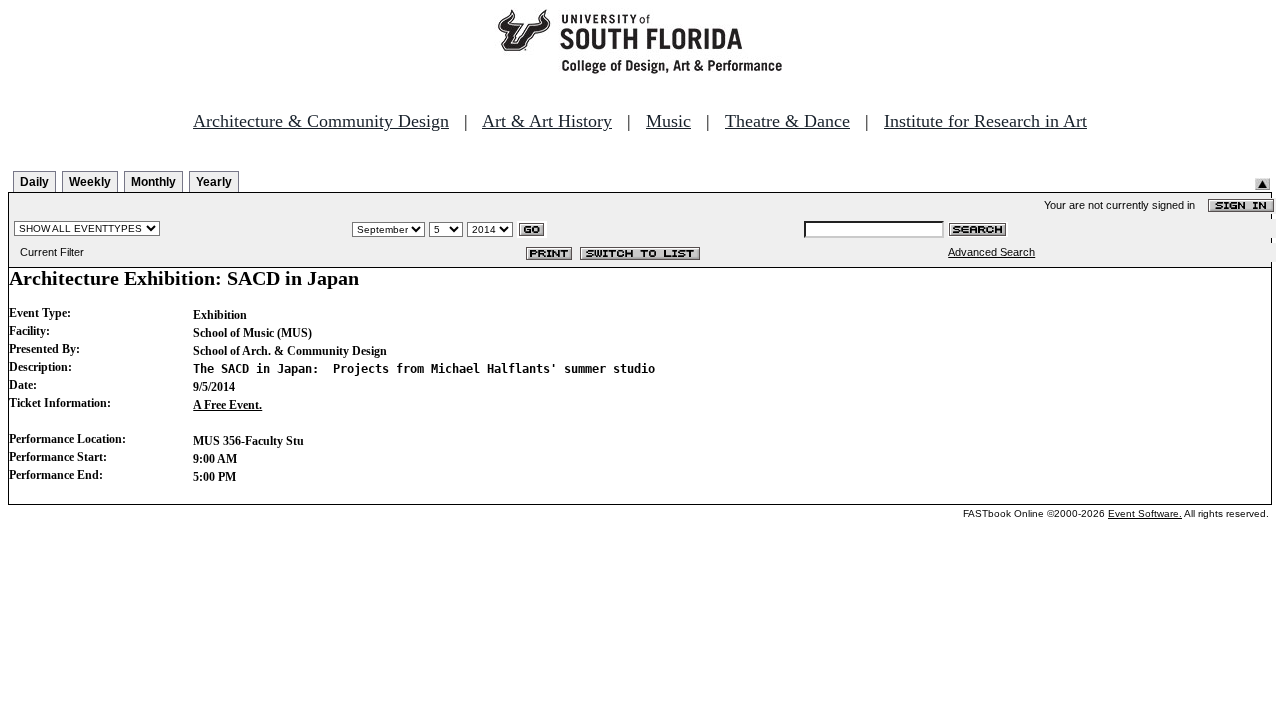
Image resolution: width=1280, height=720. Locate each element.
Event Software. (1145, 513)
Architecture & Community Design (321, 121)
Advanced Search (991, 252)
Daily (34, 182)
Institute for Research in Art (985, 121)
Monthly (153, 182)
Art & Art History (547, 121)
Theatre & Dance (787, 121)
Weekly (90, 182)
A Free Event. (227, 405)
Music (668, 121)
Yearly (214, 182)
